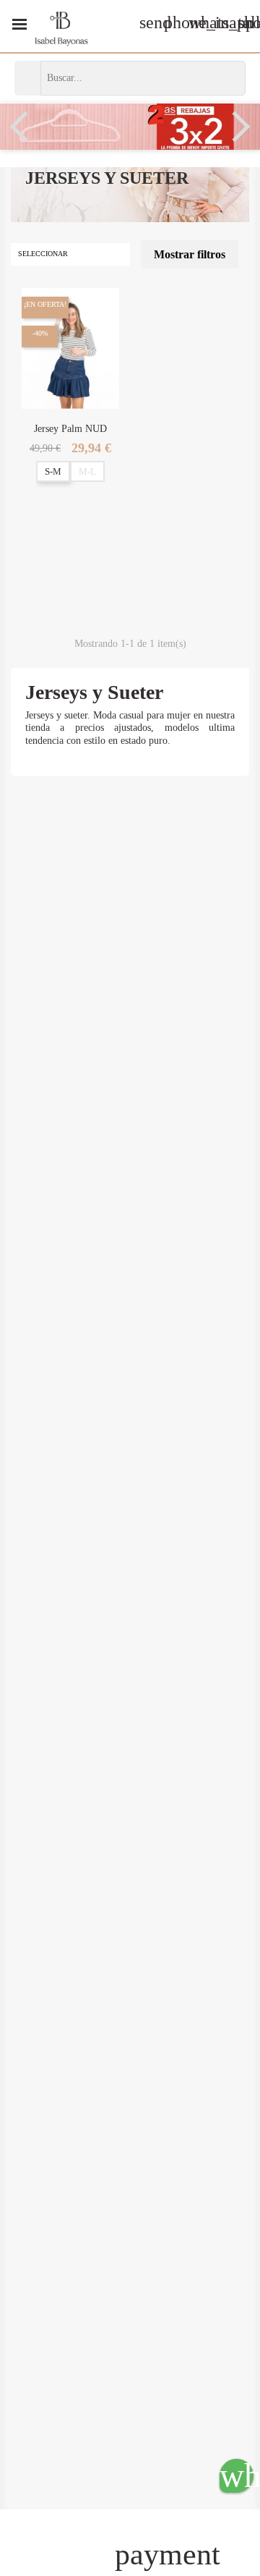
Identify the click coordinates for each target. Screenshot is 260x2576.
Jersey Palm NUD (70, 429)
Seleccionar (69, 254)
